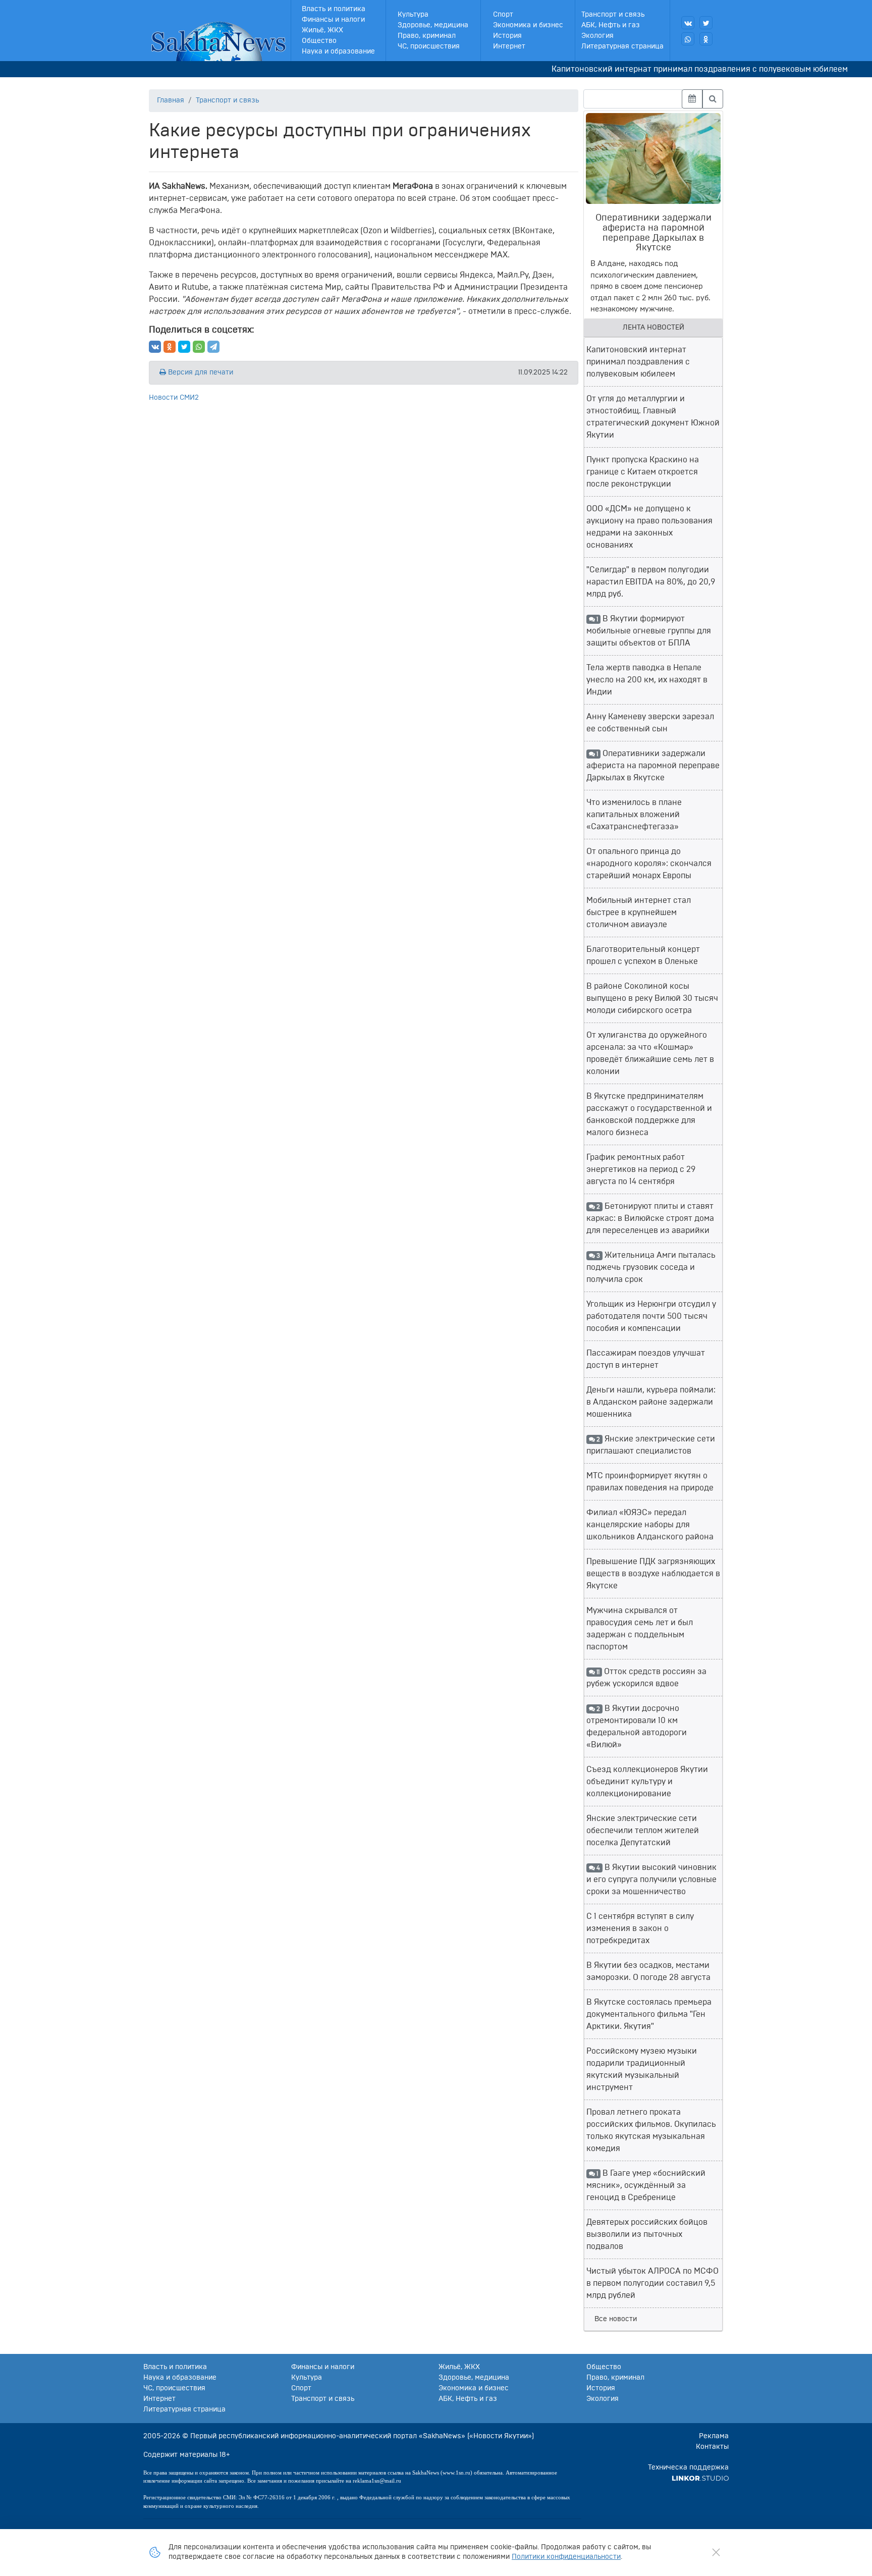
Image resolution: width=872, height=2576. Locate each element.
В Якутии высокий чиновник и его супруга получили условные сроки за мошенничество (651, 1880)
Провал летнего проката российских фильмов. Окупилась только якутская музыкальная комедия (651, 2130)
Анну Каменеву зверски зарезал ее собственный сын (650, 723)
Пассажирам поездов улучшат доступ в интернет (646, 1359)
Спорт (503, 15)
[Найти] (713, 99)
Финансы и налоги (333, 20)
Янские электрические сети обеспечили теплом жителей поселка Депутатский (643, 1831)
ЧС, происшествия (429, 46)
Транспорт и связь (613, 15)
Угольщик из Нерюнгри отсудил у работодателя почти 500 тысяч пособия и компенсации (651, 1316)
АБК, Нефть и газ (611, 25)
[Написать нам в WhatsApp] (688, 39)
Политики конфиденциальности (566, 2557)
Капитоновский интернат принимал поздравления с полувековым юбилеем (665, 69)
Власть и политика (334, 9)
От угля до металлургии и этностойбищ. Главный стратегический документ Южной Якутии (653, 417)
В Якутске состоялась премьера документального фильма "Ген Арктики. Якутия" (649, 2014)
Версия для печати (200, 372)
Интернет (509, 46)
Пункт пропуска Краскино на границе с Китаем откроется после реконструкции (643, 472)
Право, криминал (427, 36)
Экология (597, 36)
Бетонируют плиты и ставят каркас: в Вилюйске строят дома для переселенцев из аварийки (650, 1218)
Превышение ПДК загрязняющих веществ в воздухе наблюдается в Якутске (653, 1574)
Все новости (616, 2319)
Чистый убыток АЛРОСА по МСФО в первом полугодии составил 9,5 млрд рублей (652, 2283)
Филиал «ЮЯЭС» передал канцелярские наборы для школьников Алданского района (650, 1525)
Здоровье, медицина (433, 25)
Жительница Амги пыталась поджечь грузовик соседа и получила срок (651, 1267)
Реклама (714, 2436)
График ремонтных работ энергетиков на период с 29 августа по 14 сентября (641, 1169)
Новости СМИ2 (174, 398)
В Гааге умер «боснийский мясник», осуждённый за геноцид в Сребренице (646, 2185)
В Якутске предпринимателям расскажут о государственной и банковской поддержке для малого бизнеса (649, 1114)
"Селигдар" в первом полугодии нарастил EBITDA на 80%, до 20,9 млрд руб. (651, 582)
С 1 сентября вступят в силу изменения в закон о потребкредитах (640, 1928)
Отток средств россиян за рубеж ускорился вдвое (646, 1678)
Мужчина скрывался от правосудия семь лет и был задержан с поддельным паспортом (640, 1629)
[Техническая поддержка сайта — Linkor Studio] (700, 2478)
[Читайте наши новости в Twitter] (706, 23)
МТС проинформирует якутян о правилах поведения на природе (650, 1482)
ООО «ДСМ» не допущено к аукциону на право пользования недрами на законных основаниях (649, 527)
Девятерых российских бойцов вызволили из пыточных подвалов (647, 2234)
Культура (413, 15)
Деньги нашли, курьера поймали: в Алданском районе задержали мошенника (651, 1402)
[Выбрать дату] (692, 99)
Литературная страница (622, 46)
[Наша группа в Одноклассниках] (706, 39)
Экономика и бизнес (528, 25)
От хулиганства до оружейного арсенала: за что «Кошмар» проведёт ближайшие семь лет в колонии (650, 1053)
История (507, 36)
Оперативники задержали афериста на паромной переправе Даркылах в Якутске (653, 766)
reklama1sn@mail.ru (377, 2481)
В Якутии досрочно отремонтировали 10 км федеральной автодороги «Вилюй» (637, 1727)
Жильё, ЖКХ (322, 30)
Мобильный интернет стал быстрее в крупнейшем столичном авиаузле (639, 913)
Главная (171, 100)
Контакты (712, 2447)
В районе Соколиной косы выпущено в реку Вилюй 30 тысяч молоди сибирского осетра (652, 998)
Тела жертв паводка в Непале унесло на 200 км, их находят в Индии (647, 680)
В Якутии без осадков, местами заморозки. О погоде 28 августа (648, 1971)
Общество (319, 41)
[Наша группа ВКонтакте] (688, 23)
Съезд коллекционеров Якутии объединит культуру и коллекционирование (647, 1782)
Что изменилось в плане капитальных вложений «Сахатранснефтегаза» (634, 815)
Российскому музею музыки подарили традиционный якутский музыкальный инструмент (642, 2069)
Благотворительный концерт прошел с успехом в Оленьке (643, 955)
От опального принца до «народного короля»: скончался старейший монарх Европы (649, 864)
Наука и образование (338, 51)
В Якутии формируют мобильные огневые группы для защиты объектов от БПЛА (649, 631)
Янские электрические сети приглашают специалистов (651, 1445)
